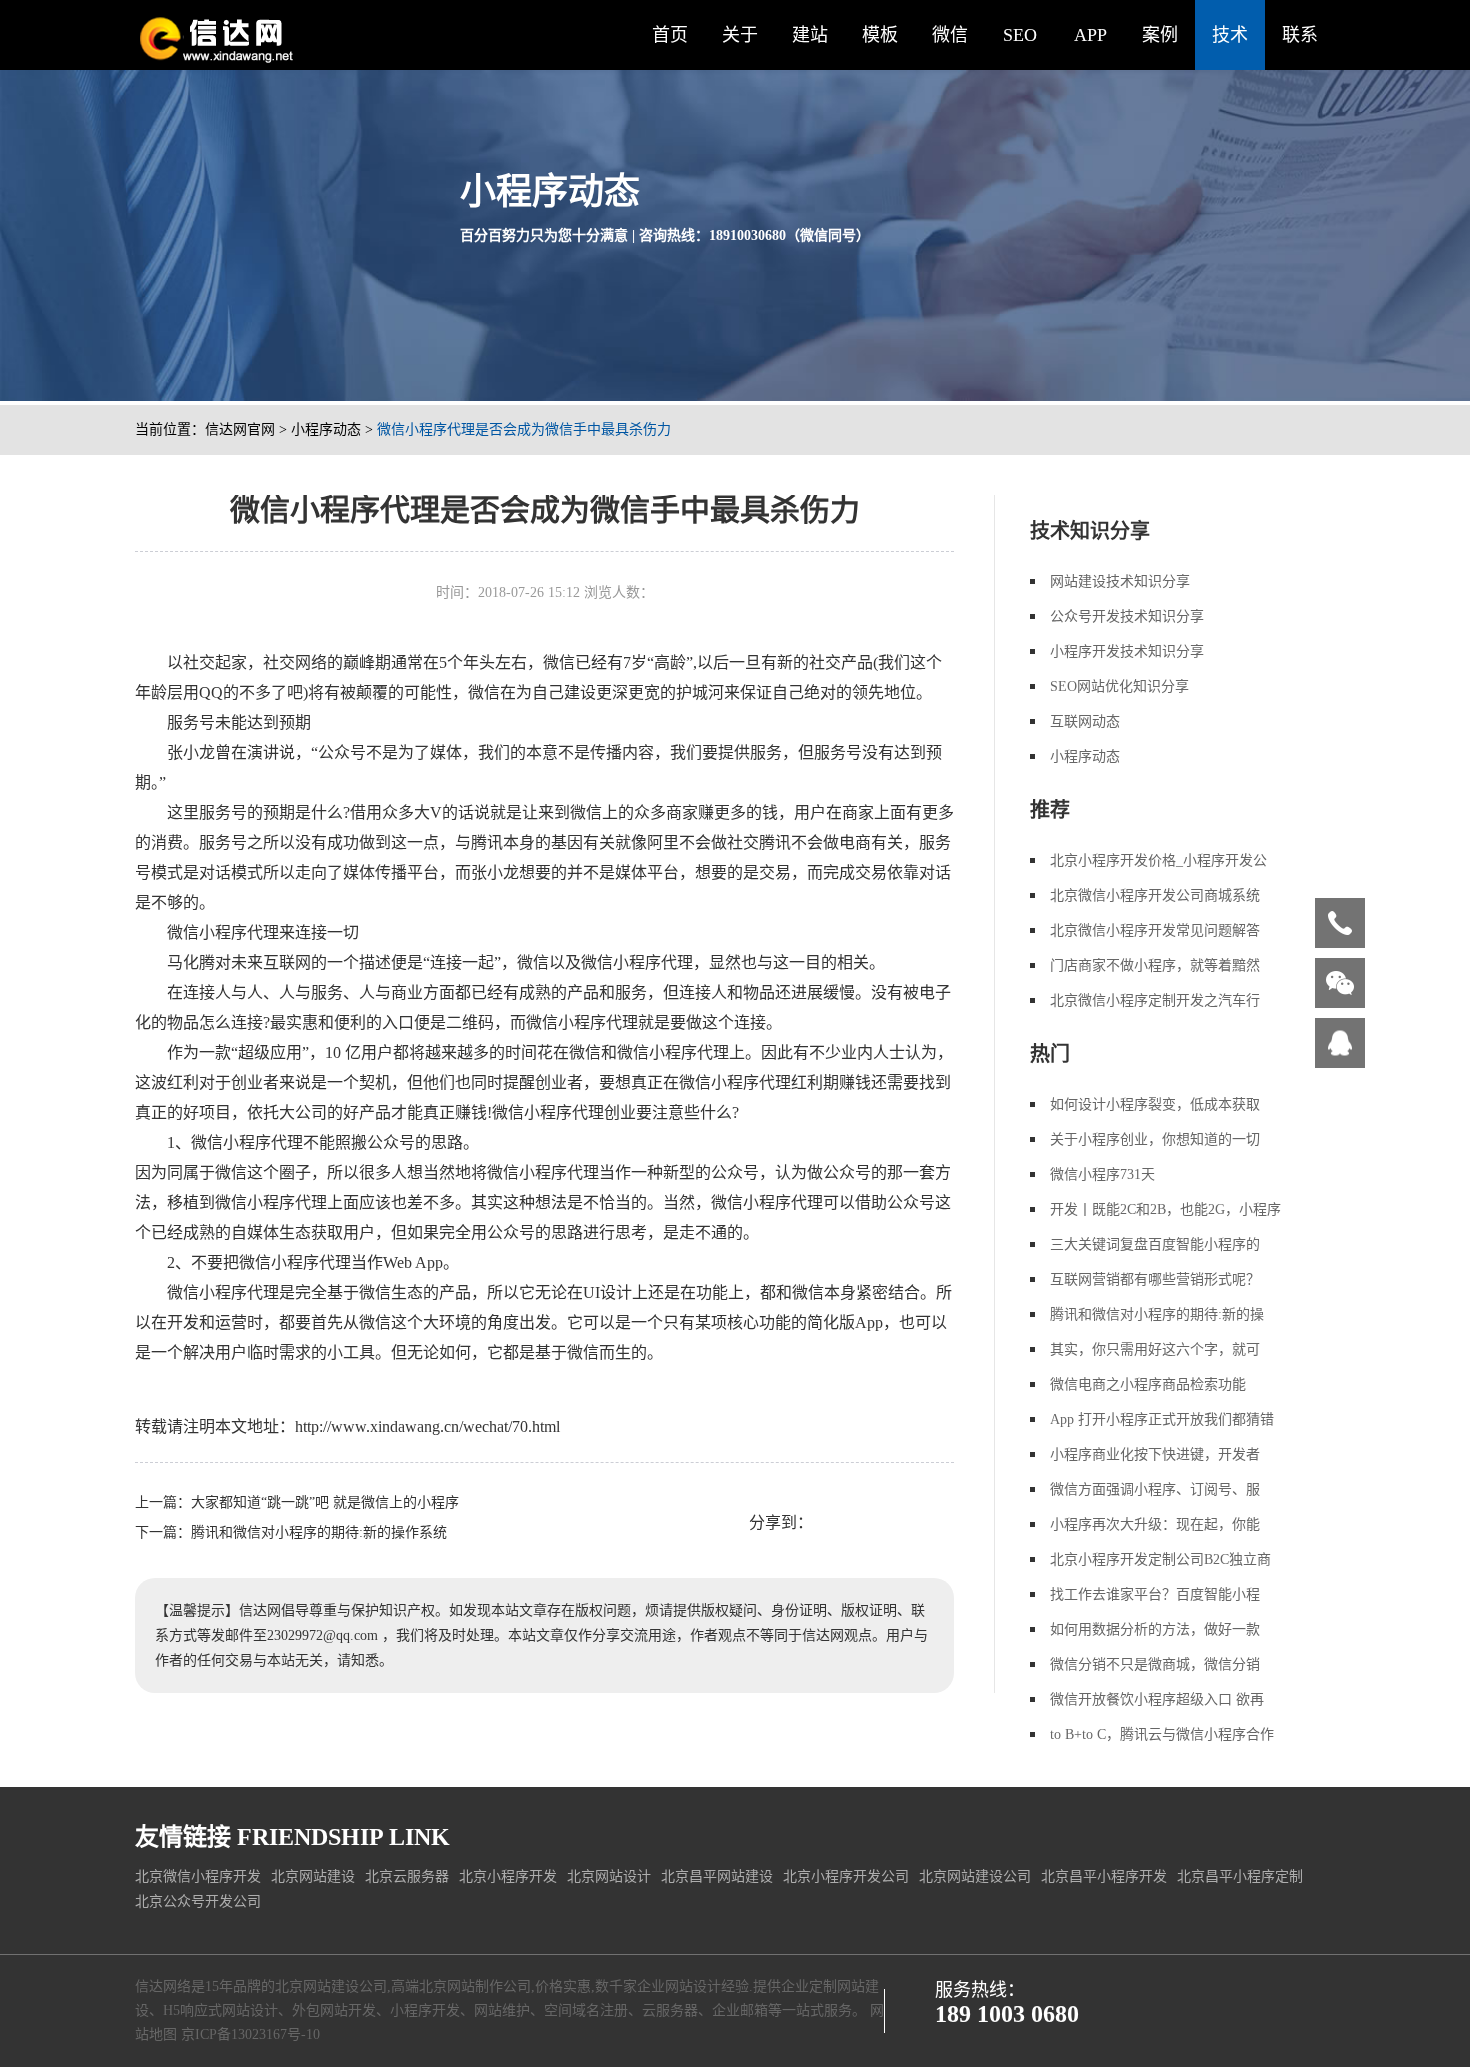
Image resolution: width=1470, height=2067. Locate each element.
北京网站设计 (609, 1876)
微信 (950, 35)
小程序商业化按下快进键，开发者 (1155, 1454)
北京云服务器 (407, 1876)
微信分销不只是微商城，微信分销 (1155, 1664)
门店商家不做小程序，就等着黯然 (1155, 965)
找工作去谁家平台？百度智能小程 (1155, 1594)
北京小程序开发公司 (846, 1876)
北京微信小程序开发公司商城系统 (1155, 895)
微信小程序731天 (1102, 1174)
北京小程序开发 (508, 1876)
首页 (670, 35)
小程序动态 (326, 429)
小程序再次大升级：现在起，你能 (1155, 1524)
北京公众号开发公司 (198, 1901)
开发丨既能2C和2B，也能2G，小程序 (1165, 1209)
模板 (880, 35)
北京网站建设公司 (975, 1876)
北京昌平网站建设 (717, 1876)
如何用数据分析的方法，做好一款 (1155, 1629)
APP (1090, 35)
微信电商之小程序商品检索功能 (1148, 1384)
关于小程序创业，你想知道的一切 (1155, 1139)
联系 (1300, 35)
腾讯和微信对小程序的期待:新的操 (1157, 1314)
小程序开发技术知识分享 (1127, 651)
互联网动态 (1085, 721)
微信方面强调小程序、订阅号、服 (1155, 1489)
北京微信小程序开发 (198, 1876)
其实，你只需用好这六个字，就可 (1155, 1349)
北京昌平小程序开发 (1104, 1876)
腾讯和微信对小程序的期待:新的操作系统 (319, 1532)
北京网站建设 (313, 1876)
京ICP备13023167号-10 (250, 2034)
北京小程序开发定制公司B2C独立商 (1160, 1559)
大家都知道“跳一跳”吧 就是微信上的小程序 (325, 1502)
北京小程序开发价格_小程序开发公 (1158, 860)
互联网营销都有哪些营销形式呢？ (1155, 1279)
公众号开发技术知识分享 (1127, 616)
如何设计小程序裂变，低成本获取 (1155, 1104)
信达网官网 (240, 429)
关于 (740, 35)
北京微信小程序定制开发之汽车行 (1155, 1000)
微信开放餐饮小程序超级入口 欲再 (1157, 1699)
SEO (1020, 35)
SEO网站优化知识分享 (1119, 686)
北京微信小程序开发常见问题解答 (1155, 930)
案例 (1160, 35)
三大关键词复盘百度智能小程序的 (1155, 1244)
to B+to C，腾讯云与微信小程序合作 (1162, 1734)
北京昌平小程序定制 (1240, 1876)
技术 (1230, 35)
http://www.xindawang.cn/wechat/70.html (427, 1426)
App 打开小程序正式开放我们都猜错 (1162, 1419)
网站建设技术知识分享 (1120, 581)
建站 (810, 35)
